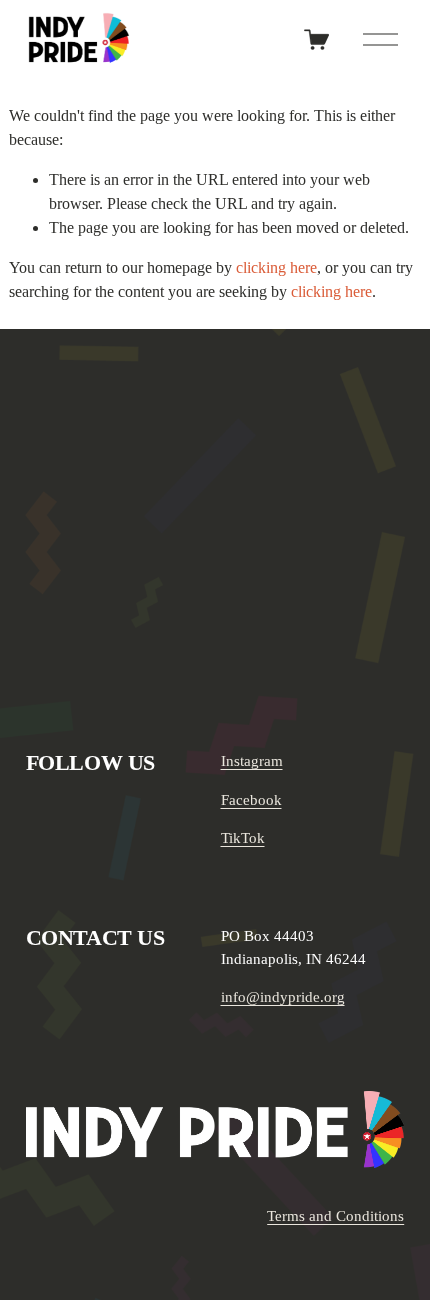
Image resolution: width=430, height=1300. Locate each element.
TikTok (243, 838)
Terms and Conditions (335, 1216)
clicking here (276, 267)
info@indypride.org (283, 997)
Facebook (251, 800)
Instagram (252, 761)
